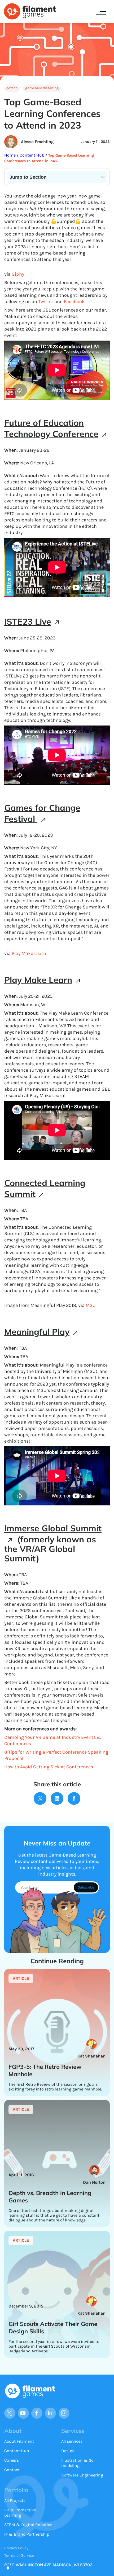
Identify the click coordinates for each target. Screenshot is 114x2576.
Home (10, 155)
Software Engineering (82, 2475)
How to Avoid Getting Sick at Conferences (49, 1767)
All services (72, 2441)
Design (68, 2451)
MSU (91, 1305)
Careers (12, 2460)
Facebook (74, 302)
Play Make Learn (29, 953)
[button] (101, 12)
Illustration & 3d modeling (77, 2463)
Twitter (46, 302)
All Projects (15, 2500)
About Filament (19, 2441)
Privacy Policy (16, 2548)
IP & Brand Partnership (27, 2534)
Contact (12, 2470)
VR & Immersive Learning (20, 2513)
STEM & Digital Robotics (28, 2525)
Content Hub (31, 155)
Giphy (18, 274)
